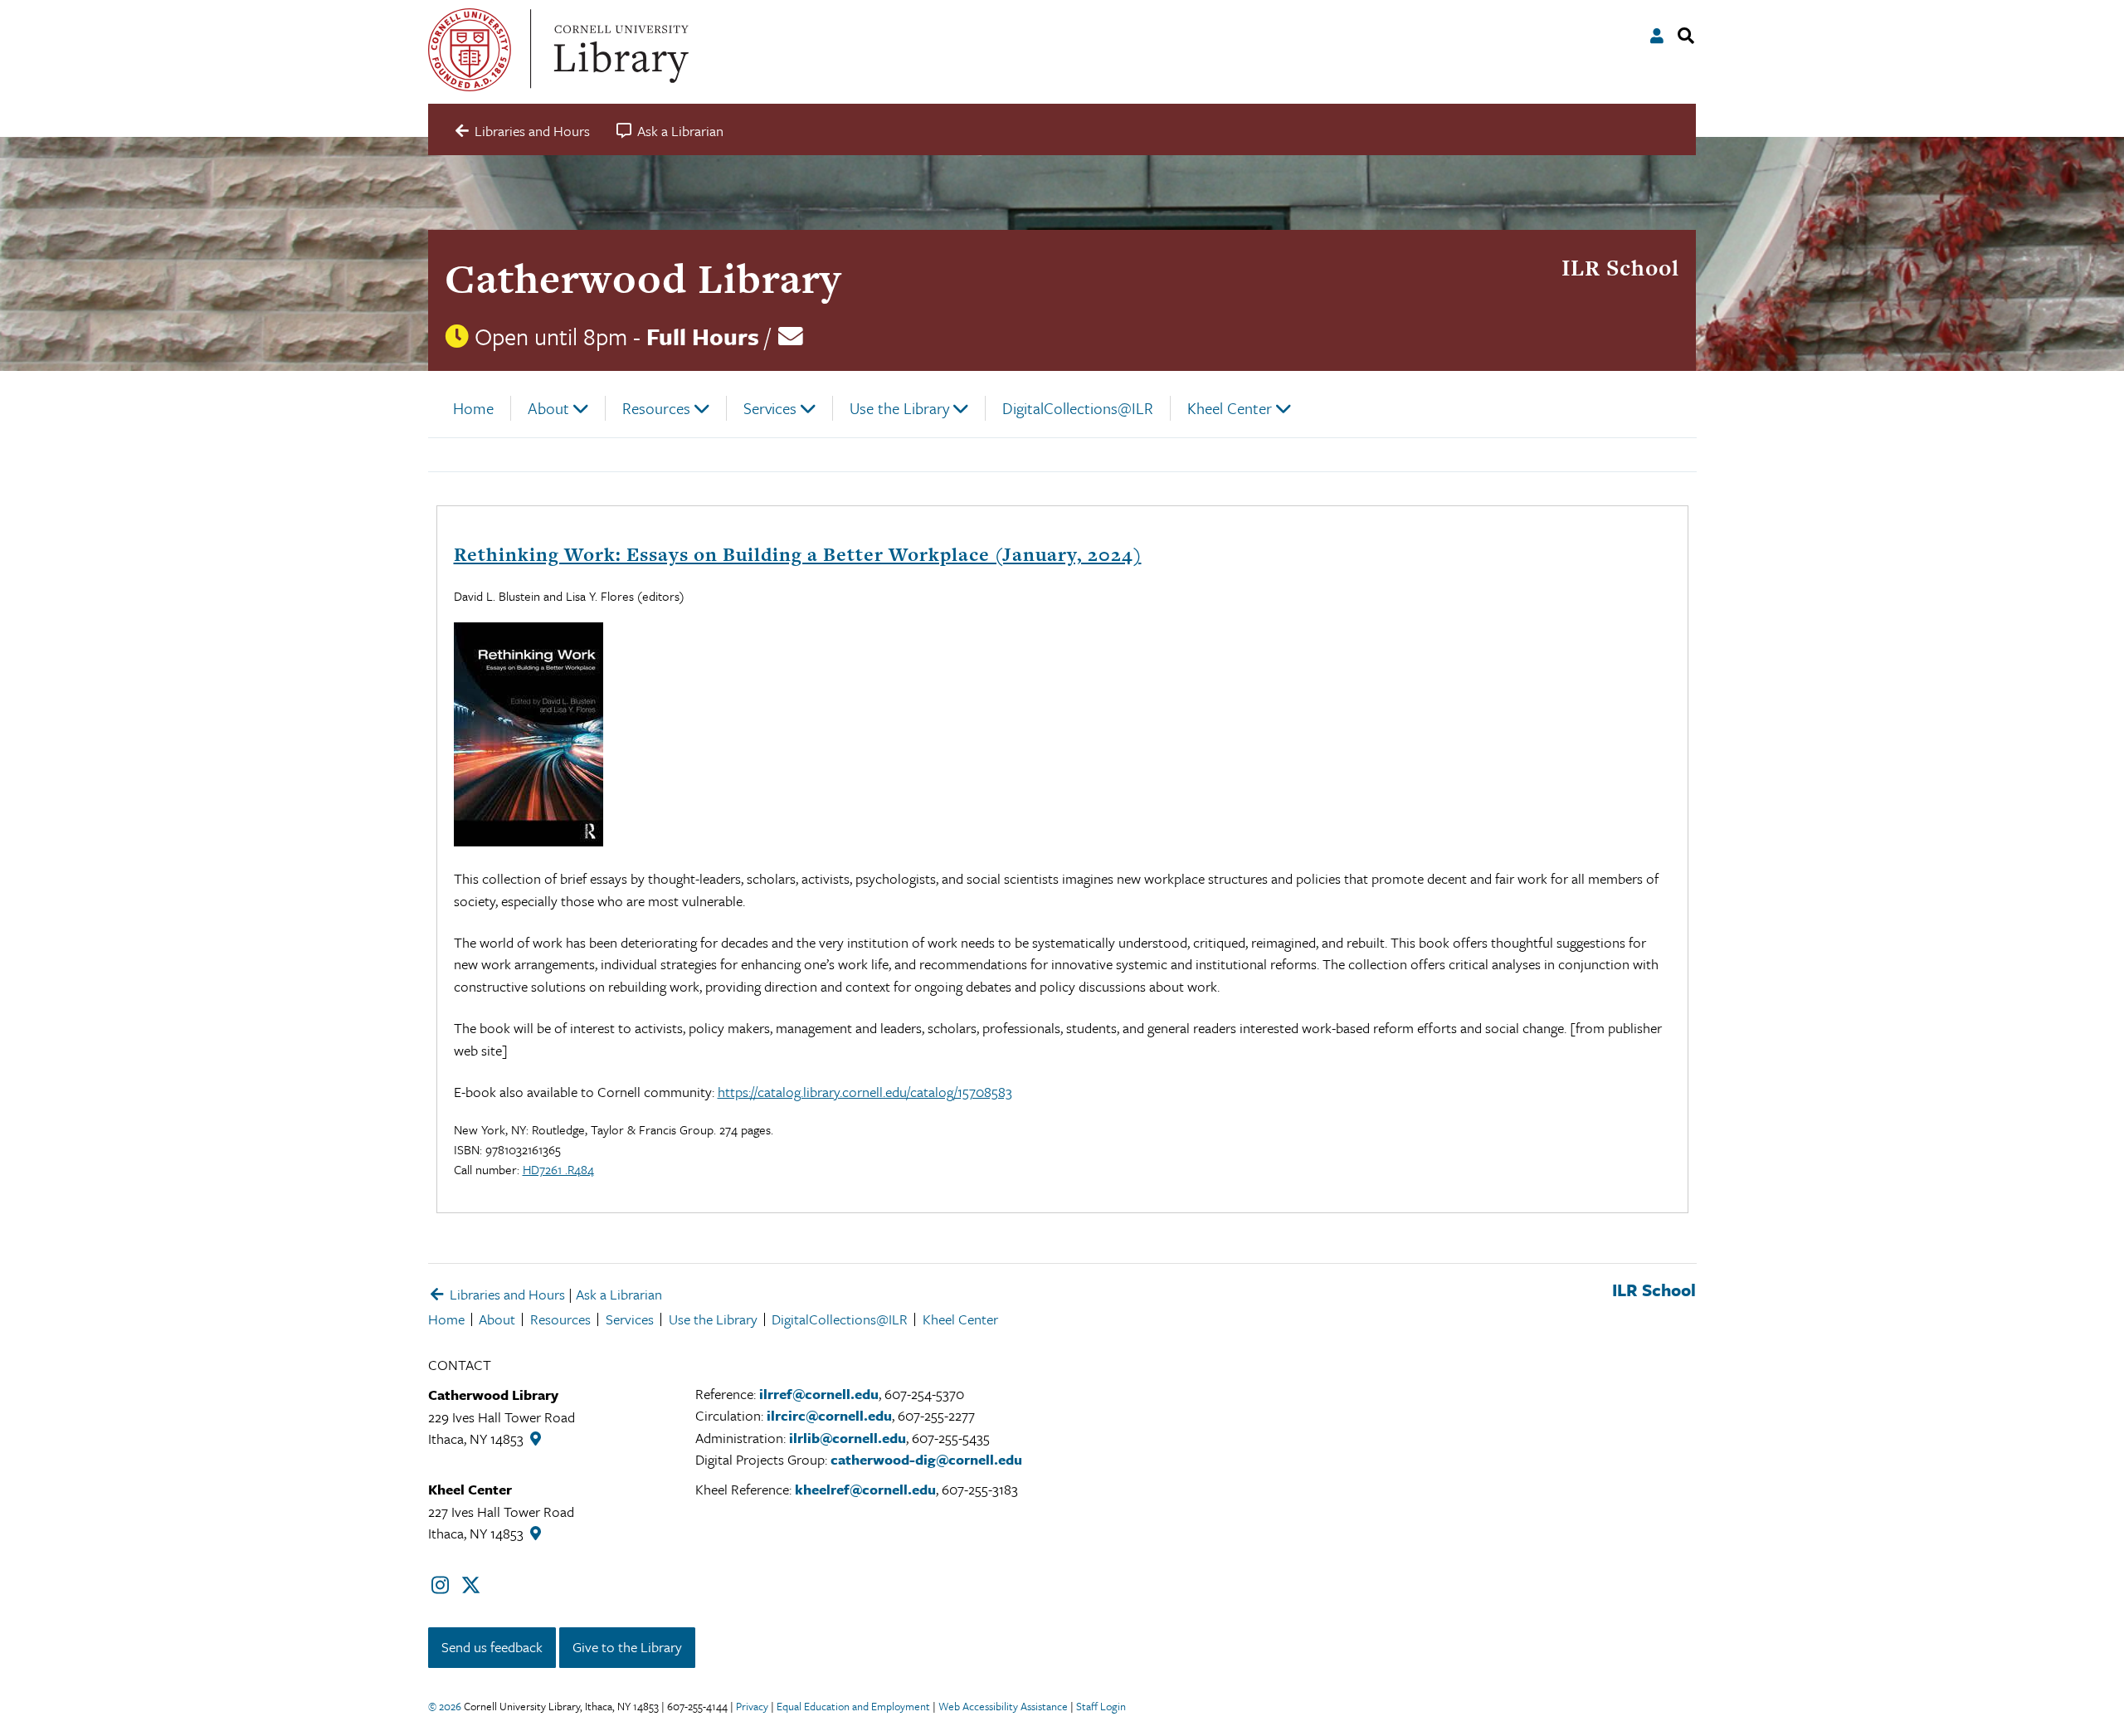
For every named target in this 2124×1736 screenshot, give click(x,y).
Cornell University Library (619, 50)
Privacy (752, 1706)
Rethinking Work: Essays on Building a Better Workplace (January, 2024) (798, 554)
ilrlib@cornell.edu (848, 1438)
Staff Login (1101, 1706)
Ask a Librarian (619, 1294)
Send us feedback (492, 1647)
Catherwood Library (643, 278)
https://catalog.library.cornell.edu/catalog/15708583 (865, 1092)
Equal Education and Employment (853, 1706)
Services (770, 408)
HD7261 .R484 (558, 1169)
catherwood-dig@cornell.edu (926, 1459)
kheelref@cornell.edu (865, 1489)
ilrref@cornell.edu (819, 1394)
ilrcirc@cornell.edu (829, 1415)
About (548, 408)
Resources (656, 408)
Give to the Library (627, 1647)
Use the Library (899, 408)
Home (473, 408)
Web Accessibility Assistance (1003, 1706)
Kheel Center (1230, 408)
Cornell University (470, 50)
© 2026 (445, 1706)
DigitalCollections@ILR (1078, 408)
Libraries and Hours (506, 1294)
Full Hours (703, 336)
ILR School (1620, 268)
